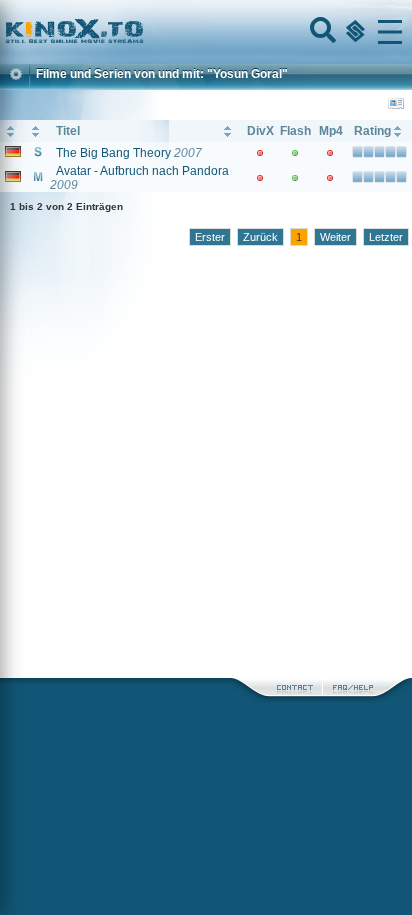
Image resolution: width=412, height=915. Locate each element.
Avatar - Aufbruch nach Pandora (142, 171)
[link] (206, 32)
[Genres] (353, 32)
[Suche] (321, 32)
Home (142, 32)
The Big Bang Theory (113, 153)
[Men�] (390, 32)
